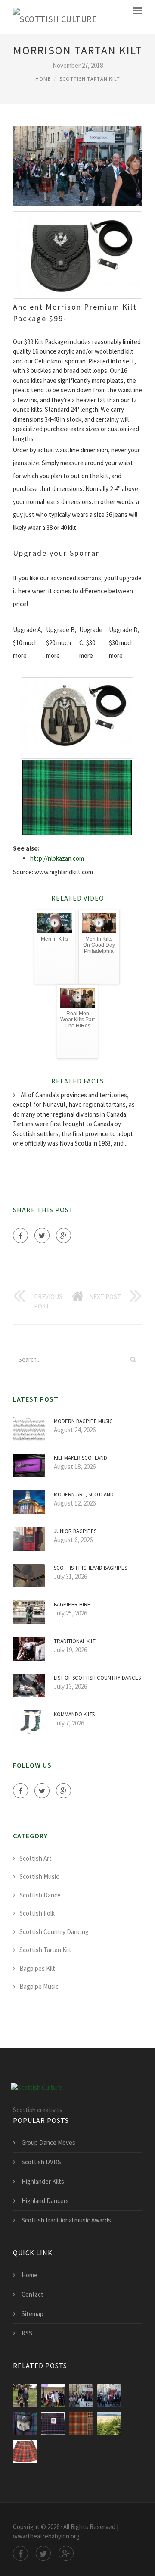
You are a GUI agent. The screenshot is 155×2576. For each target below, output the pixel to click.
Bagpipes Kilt (37, 1968)
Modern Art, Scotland (84, 1495)
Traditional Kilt (75, 1641)
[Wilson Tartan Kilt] (25, 2396)
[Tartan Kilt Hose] (81, 2424)
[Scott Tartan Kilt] (109, 2396)
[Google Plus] (64, 1235)
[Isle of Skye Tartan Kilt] (25, 2424)
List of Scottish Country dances (97, 1678)
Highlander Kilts (43, 2181)
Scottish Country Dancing (54, 1932)
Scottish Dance (40, 1895)
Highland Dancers (45, 2201)
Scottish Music (39, 1876)
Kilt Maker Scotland (81, 1458)
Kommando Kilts (74, 1714)
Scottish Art (36, 1858)
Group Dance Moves (48, 2142)
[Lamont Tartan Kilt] (81, 2396)
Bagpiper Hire (72, 1604)
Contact (33, 2294)
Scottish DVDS (41, 2162)
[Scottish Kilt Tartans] (109, 2424)
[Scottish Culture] (55, 17)
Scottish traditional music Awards (66, 2220)
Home (43, 79)
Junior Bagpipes (75, 1531)
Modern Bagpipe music (83, 1421)
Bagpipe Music (39, 1986)
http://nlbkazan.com (57, 858)
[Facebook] (20, 1235)
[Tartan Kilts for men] (25, 2452)
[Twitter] (42, 1235)
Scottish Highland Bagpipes (90, 1568)
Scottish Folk (37, 1913)
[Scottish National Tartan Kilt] (53, 2424)
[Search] (133, 1359)
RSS (27, 2333)
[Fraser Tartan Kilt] (53, 2396)
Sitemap (33, 2314)
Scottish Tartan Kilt (90, 79)
